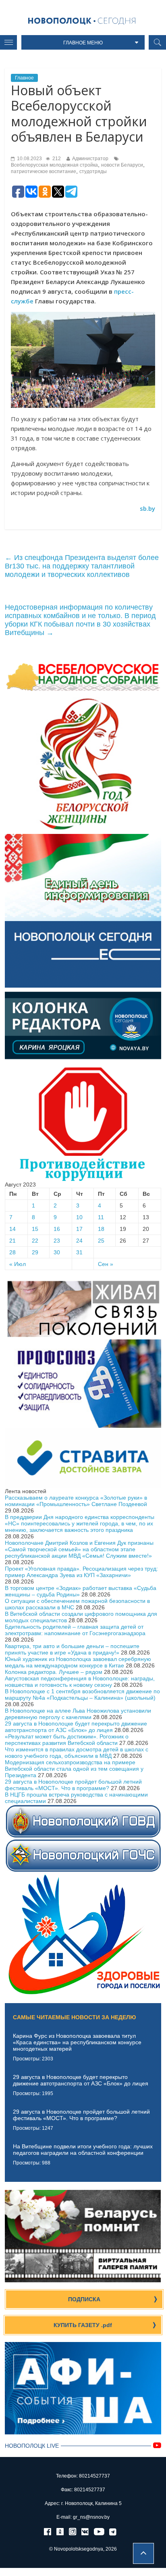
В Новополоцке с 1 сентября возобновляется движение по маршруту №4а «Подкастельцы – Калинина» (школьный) (82, 1694)
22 (35, 1241)
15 (35, 1229)
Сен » (106, 1264)
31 (79, 1252)
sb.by (147, 508)
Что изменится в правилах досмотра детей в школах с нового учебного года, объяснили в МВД (77, 1753)
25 (101, 1241)
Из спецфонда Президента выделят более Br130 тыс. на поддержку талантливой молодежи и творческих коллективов (82, 566)
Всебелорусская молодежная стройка (54, 165)
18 (101, 1229)
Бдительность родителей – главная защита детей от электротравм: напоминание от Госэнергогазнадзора (75, 1630)
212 (56, 159)
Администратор (90, 159)
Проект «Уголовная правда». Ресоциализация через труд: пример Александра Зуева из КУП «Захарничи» (81, 1572)
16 (57, 1229)
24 (79, 1241)
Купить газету (83, 2325)
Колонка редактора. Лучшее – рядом (54, 1672)
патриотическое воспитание (44, 171)
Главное (24, 78)
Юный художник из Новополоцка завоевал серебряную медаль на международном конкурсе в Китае (78, 1662)
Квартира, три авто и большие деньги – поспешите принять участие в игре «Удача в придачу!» (72, 1649)
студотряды (93, 171)
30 (57, 1252)
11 (101, 1217)
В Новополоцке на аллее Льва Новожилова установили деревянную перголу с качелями (78, 1714)
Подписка (84, 2299)
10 (79, 1217)
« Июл (18, 1264)
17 (79, 1229)
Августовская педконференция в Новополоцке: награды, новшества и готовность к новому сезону (80, 1682)
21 (12, 1241)
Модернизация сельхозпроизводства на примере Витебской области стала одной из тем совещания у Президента (74, 1769)
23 (57, 1241)
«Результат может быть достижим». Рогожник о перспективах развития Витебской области (67, 1740)
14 (12, 1229)
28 (12, 1252)
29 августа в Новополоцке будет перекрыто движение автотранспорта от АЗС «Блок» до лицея (76, 1727)
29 (35, 1252)
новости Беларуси (122, 165)
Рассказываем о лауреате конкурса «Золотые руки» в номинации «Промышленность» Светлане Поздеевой (76, 1501)
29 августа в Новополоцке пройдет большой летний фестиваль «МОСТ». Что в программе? (73, 1785)
